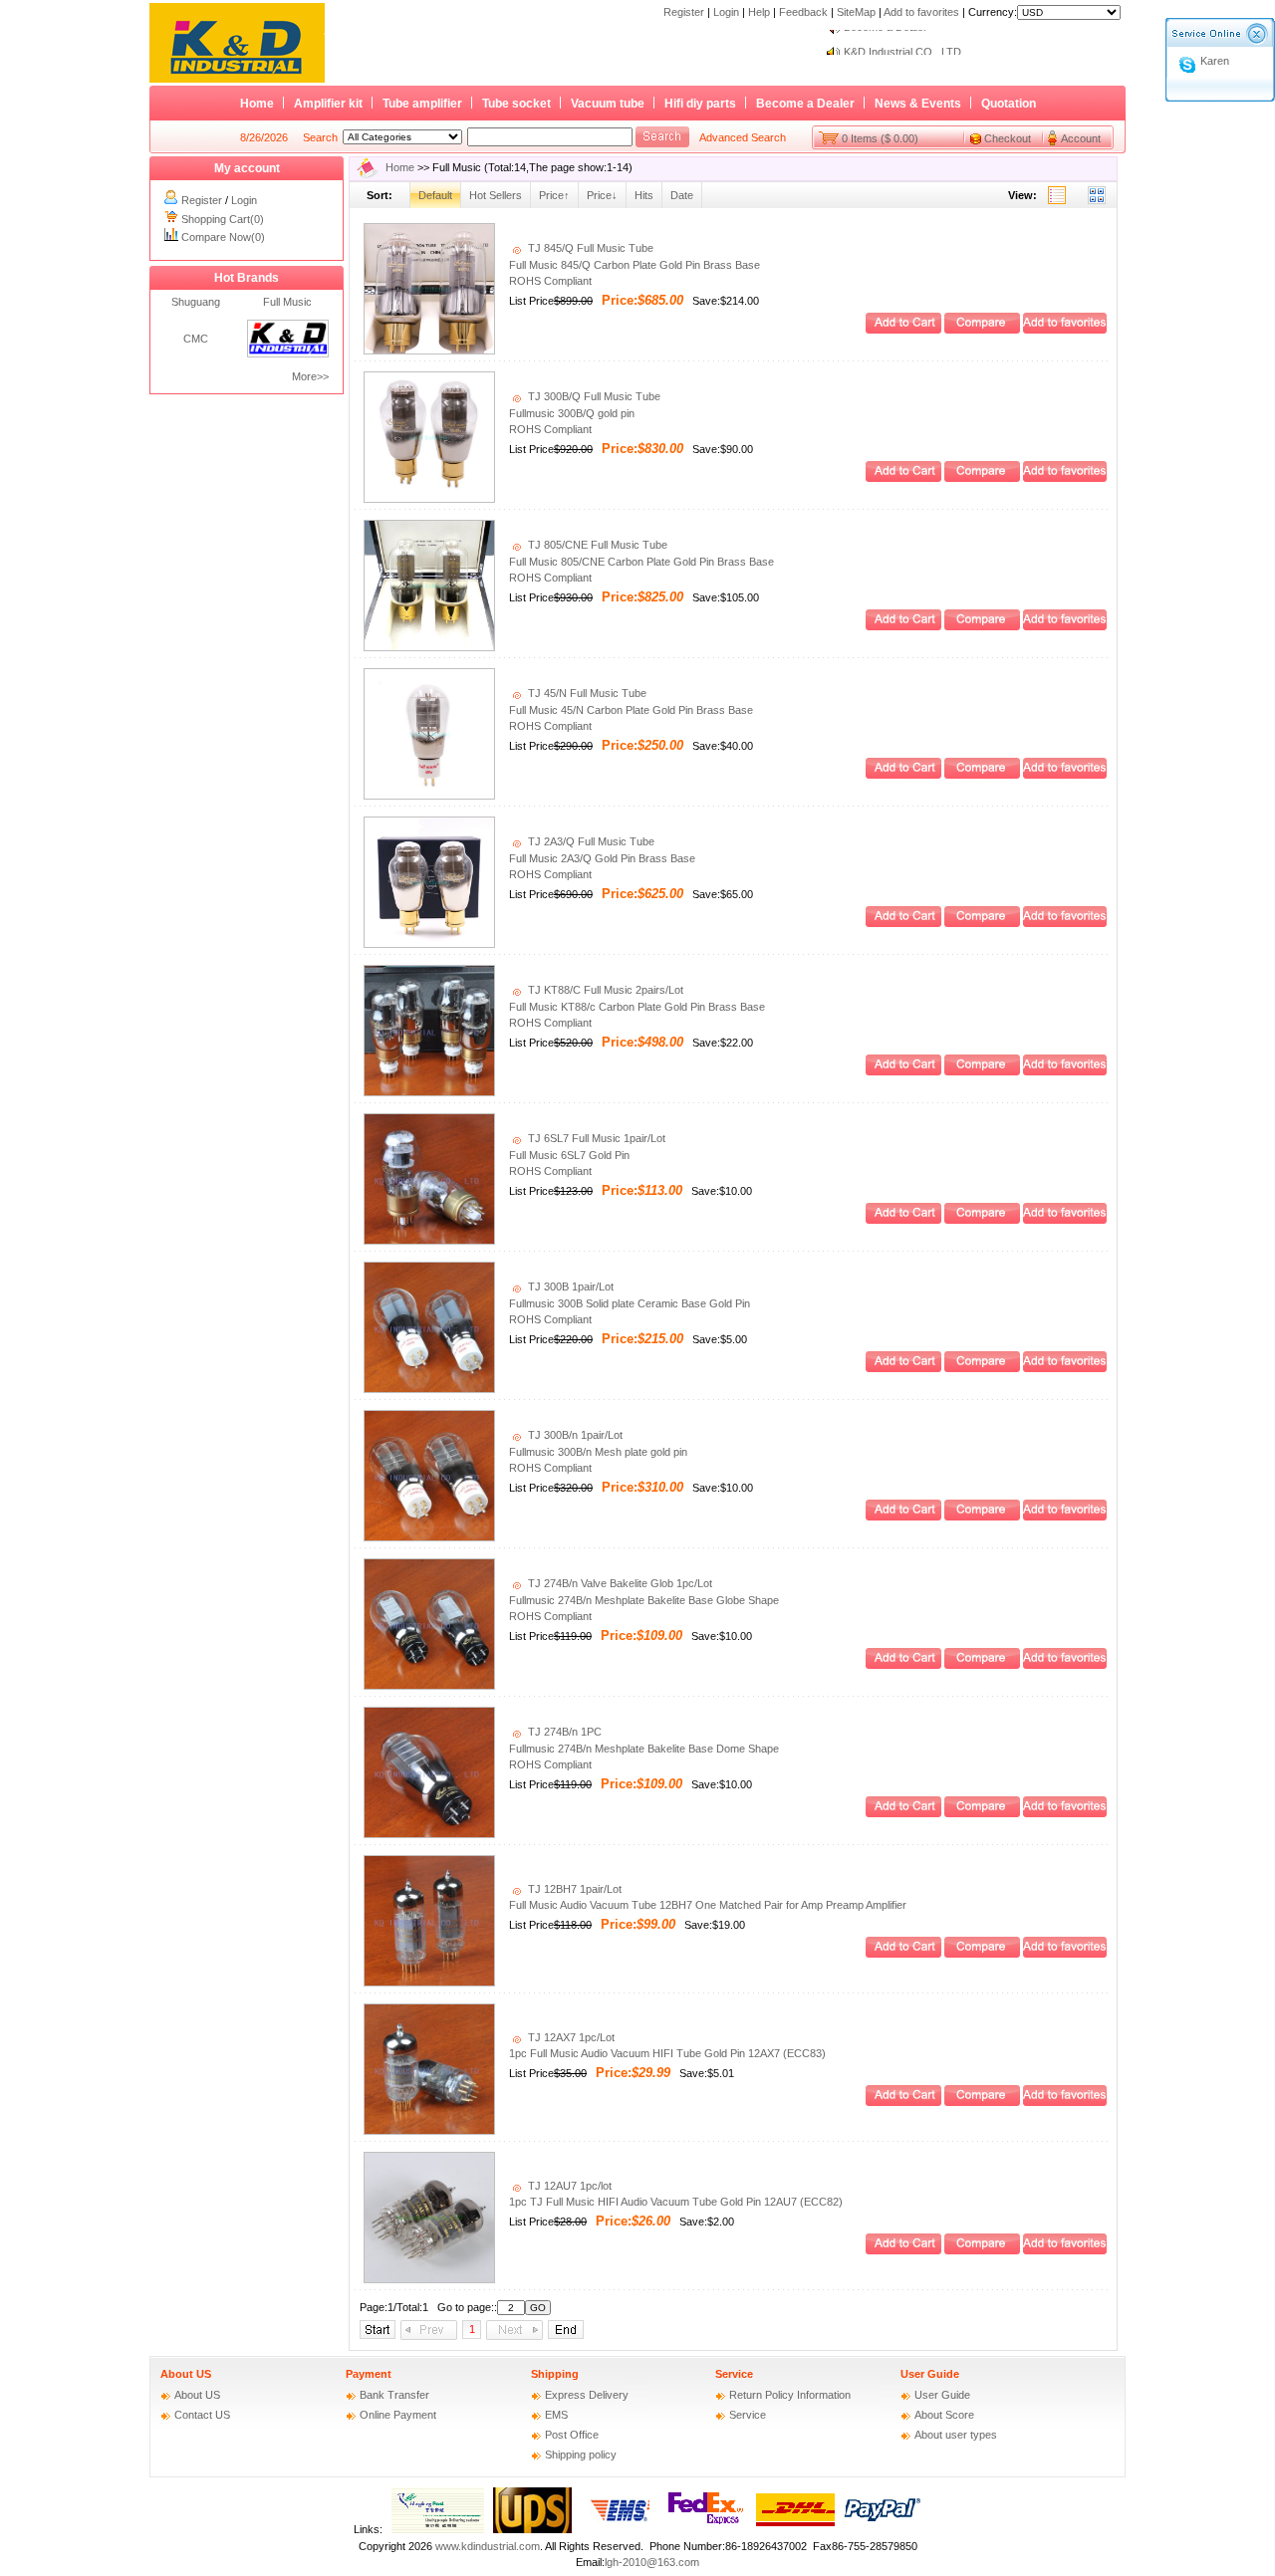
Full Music (287, 302)
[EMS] (620, 2529)
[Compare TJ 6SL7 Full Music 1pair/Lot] (982, 1220)
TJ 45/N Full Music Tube (586, 693)
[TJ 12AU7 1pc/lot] (429, 2279)
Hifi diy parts (700, 104)
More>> (310, 376)
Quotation (1009, 104)
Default (435, 195)
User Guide (930, 2374)
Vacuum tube (608, 104)
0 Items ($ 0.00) (880, 138)
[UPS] (532, 2529)
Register (684, 12)
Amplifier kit (328, 104)
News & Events (918, 104)
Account (1081, 138)
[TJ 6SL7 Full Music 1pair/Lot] (429, 1241)
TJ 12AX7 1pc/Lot (570, 2037)
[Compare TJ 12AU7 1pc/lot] (982, 2250)
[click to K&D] (288, 353)
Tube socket (516, 104)
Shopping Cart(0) (223, 219)
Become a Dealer (805, 104)
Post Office (572, 2435)
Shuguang (196, 302)
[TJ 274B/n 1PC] (429, 1834)
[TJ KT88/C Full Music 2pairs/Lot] (429, 1092)
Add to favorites (921, 12)
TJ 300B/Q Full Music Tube (593, 396)
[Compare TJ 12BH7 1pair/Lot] (982, 1954)
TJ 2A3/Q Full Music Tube (590, 841)
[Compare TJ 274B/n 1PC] (982, 1813)
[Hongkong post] (438, 2529)
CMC (196, 339)
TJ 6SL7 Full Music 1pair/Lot (595, 1138)
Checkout (1008, 138)
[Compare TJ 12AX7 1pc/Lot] (982, 2102)
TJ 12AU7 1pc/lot (568, 2186)
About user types (956, 2435)
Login (726, 12)
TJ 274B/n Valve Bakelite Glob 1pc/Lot (619, 1583)
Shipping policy (581, 2455)
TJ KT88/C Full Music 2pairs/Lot (604, 990)
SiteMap (856, 12)
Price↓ (602, 195)
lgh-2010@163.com (652, 2562)
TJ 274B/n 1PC (563, 1732)
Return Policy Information (790, 2395)
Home (257, 104)
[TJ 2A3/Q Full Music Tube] (429, 944)
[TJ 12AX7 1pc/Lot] (429, 2131)
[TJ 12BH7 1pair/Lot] (429, 1983)
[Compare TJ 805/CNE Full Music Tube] (982, 626)
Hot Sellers (496, 195)
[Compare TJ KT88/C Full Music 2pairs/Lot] (982, 1071)
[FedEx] (708, 2529)
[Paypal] (883, 2529)
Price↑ (554, 195)
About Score (944, 2415)
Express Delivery (587, 2395)
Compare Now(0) (223, 237)
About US (186, 2374)
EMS (556, 2415)
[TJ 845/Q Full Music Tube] (429, 351)
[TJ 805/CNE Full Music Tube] (429, 647)
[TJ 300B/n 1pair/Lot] (429, 1537)
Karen (1215, 61)
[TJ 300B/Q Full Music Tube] (429, 499)
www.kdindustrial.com (488, 2546)
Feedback (803, 12)
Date (682, 195)
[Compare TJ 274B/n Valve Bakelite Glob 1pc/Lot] (982, 1665)
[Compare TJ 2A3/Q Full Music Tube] (982, 923)
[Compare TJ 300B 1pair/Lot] (982, 1368)
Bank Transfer (394, 2395)
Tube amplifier (422, 104)
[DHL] (795, 2529)
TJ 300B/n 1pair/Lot (574, 1435)
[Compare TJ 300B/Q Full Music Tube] (982, 478)
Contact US (202, 2415)
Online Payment (398, 2415)
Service (734, 2374)
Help (759, 12)
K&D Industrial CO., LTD (902, 42)
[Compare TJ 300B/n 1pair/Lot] (982, 1517)
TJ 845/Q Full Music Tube (589, 248)
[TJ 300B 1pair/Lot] (429, 1389)
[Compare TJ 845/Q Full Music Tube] (982, 330)
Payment (369, 2374)
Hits (644, 195)
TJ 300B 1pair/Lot (569, 1287)
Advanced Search (743, 137)
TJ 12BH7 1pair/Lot (573, 1889)
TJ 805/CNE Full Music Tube (596, 545)
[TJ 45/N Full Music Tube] (429, 796)
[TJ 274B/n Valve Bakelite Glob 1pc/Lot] (429, 1686)
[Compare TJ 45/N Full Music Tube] (982, 775)
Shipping (555, 2374)
